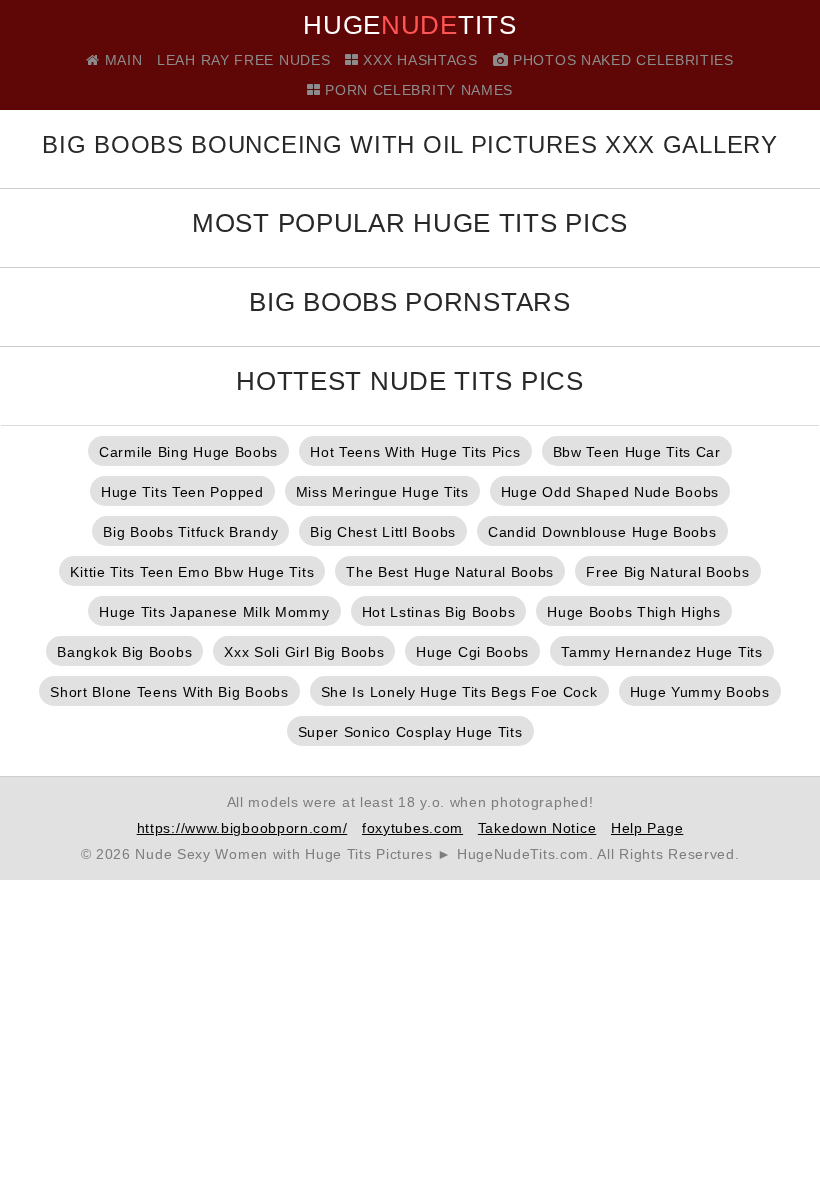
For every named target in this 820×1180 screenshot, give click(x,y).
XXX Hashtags (418, 60)
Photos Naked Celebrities (621, 60)
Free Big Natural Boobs (667, 572)
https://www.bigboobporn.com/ (242, 828)
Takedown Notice (537, 828)
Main (121, 60)
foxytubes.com (412, 828)
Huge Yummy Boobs (700, 692)
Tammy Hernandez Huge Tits (662, 652)
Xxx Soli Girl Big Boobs (304, 652)
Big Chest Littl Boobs (383, 532)
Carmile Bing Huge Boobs (188, 452)
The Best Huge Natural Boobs (450, 572)
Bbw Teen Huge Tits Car (637, 452)
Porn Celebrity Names (417, 90)
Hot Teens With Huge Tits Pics (415, 452)
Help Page (647, 828)
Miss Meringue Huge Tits (382, 492)
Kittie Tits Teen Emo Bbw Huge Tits (192, 572)
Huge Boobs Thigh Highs (633, 612)
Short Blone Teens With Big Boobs (169, 692)
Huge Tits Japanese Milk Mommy (214, 612)
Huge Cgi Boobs (472, 652)
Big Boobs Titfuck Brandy (190, 532)
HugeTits (409, 25)
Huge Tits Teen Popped (182, 492)
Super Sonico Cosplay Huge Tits (410, 732)
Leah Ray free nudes (243, 60)
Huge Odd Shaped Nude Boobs (610, 492)
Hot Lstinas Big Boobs (439, 612)
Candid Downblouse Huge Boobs (602, 532)
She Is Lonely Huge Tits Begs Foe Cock (459, 692)
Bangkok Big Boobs (124, 652)
